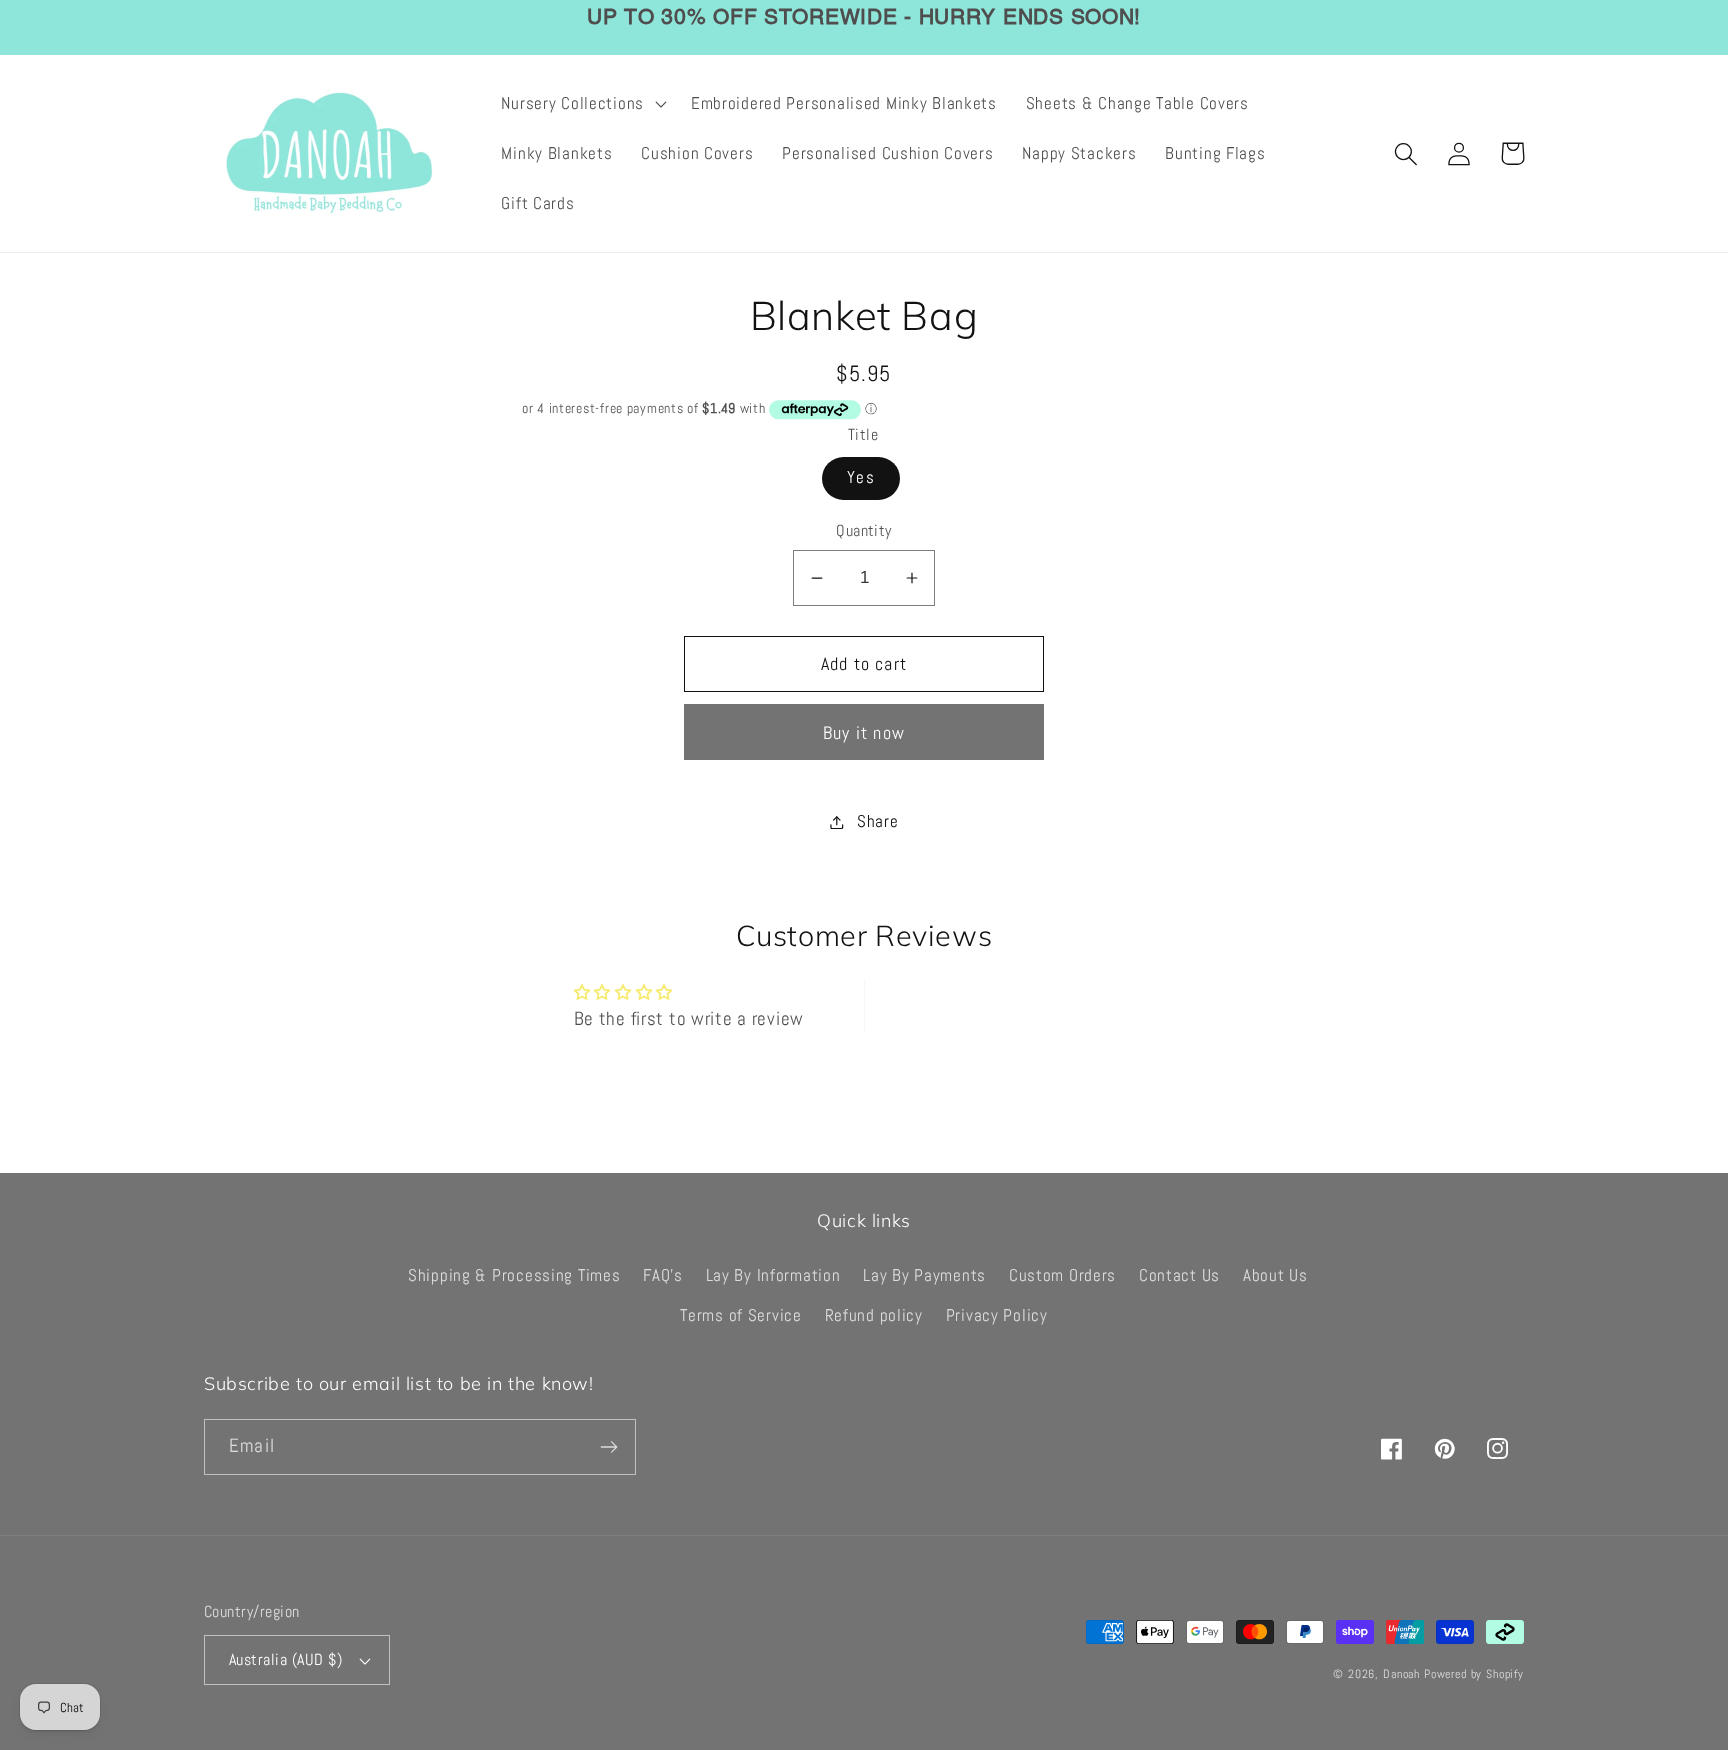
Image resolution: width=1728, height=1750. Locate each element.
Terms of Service (741, 1315)
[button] (581, 104)
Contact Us (1179, 1275)
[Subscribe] (608, 1447)
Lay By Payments (924, 1275)
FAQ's (663, 1275)
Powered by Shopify (1474, 1674)
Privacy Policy (997, 1315)
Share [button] (877, 821)
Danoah (1401, 1674)
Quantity (864, 531)
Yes (861, 477)
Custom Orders (1062, 1275)
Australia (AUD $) (285, 1660)
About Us (1275, 1275)
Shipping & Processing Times (514, 1275)
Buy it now (864, 732)
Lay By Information (773, 1275)
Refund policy (874, 1315)
